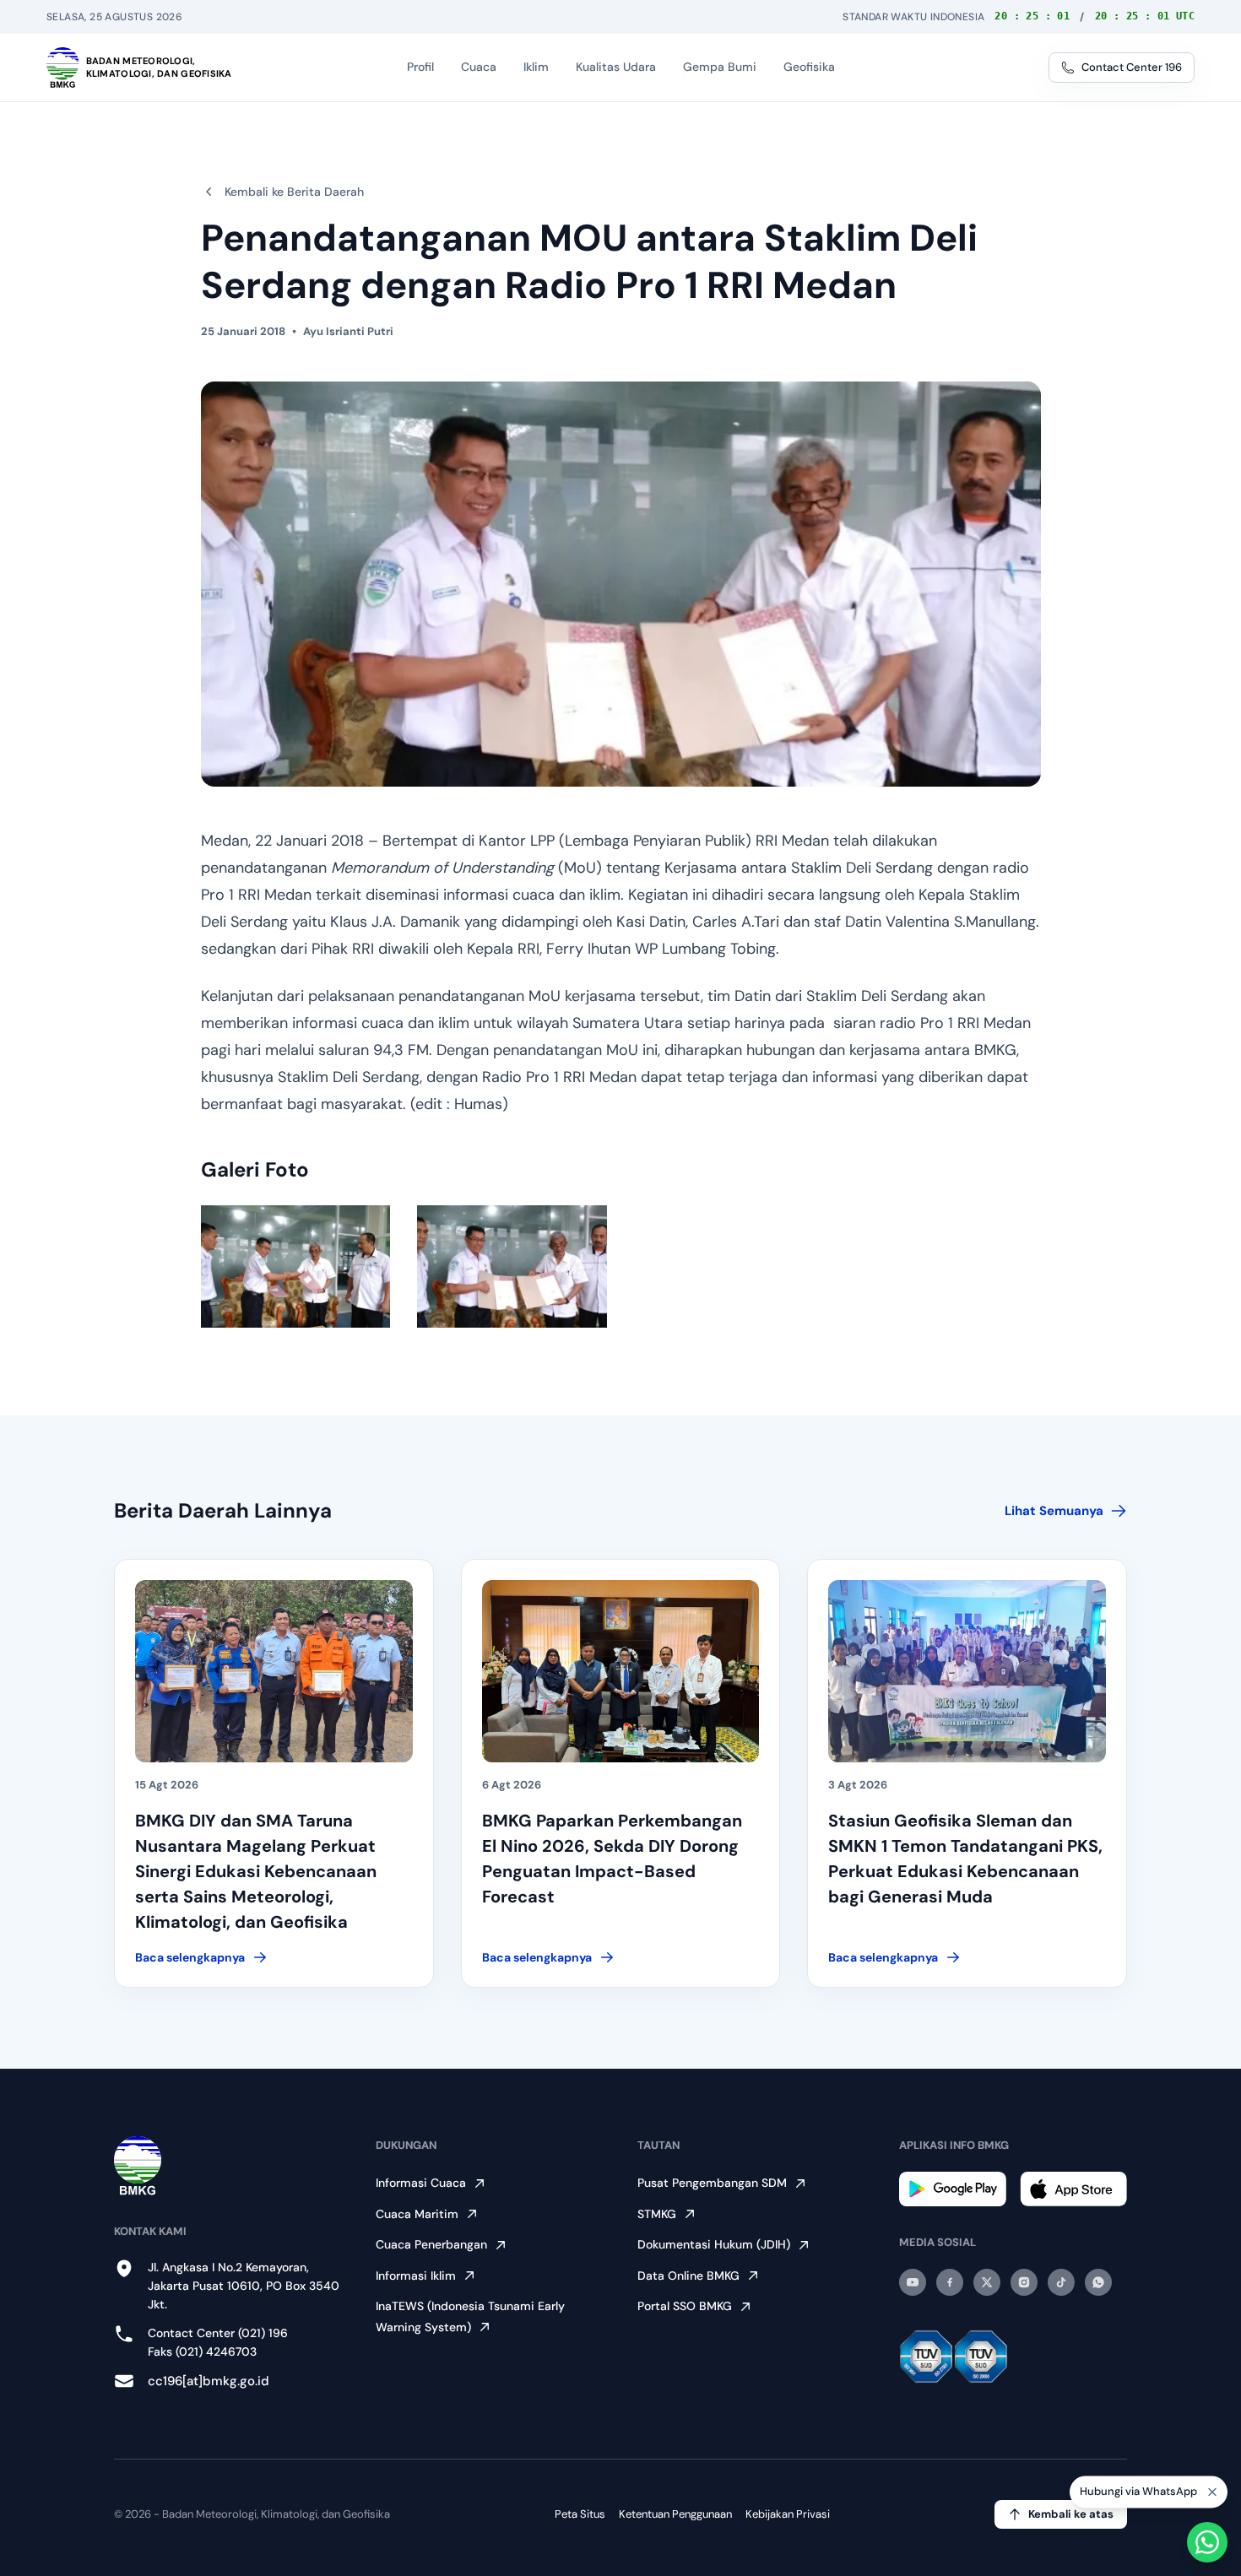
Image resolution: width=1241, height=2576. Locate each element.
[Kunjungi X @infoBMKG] (987, 2282)
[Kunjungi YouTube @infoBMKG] (913, 2282)
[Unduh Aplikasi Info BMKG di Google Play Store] (953, 2189)
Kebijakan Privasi (788, 2514)
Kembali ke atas (1071, 2514)
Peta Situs (580, 2514)
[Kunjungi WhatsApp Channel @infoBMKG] (1098, 2282)
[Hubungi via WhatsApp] (1207, 2542)
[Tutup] (1212, 2496)
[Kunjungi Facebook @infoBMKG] (950, 2282)
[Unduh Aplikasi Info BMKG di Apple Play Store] (1073, 2189)
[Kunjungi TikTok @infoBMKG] (1061, 2282)
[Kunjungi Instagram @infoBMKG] (1024, 2282)
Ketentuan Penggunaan (675, 2514)
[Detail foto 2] (512, 1266)
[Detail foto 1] (296, 1266)
